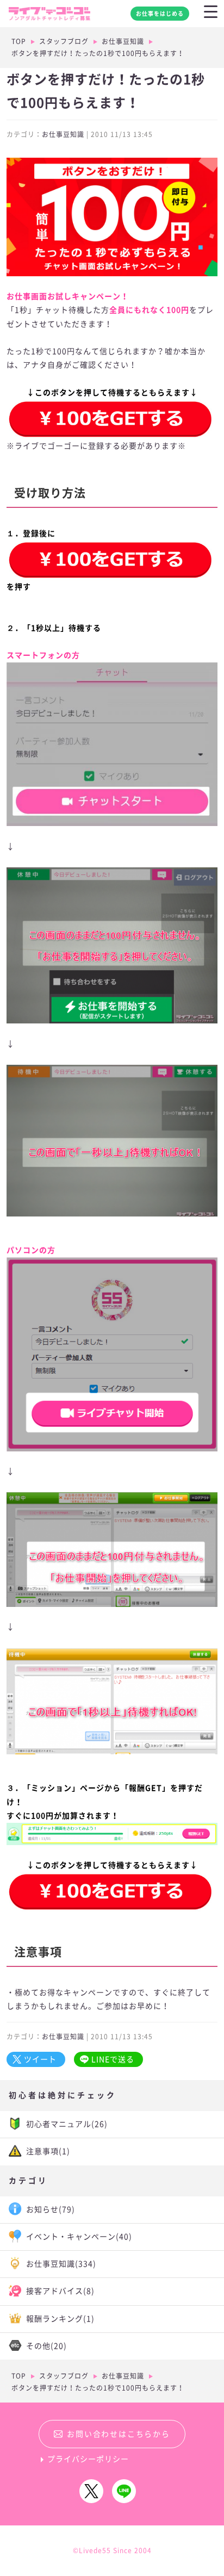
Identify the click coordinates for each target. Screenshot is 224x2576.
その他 (46, 2346)
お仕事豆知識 (123, 41)
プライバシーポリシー (88, 2459)
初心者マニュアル (67, 2124)
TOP (19, 41)
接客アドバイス (60, 2291)
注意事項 (48, 2151)
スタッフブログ (64, 41)
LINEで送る (113, 2059)
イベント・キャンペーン (79, 2237)
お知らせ (51, 2209)
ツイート (40, 2059)
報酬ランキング (60, 2319)
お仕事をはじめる (160, 14)
